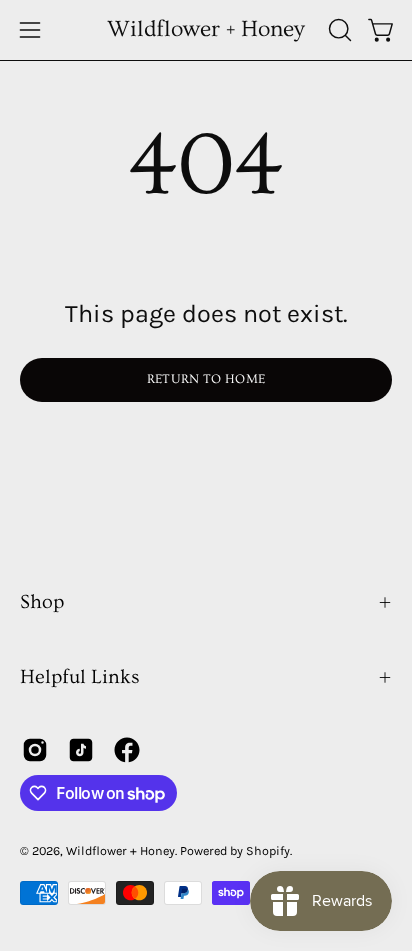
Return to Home (206, 379)
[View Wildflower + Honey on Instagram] (35, 750)
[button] (338, 30)
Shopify (268, 850)
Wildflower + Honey (206, 29)
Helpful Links (80, 677)
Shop (42, 602)
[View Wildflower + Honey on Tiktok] (81, 750)
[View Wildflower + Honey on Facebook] (127, 750)
